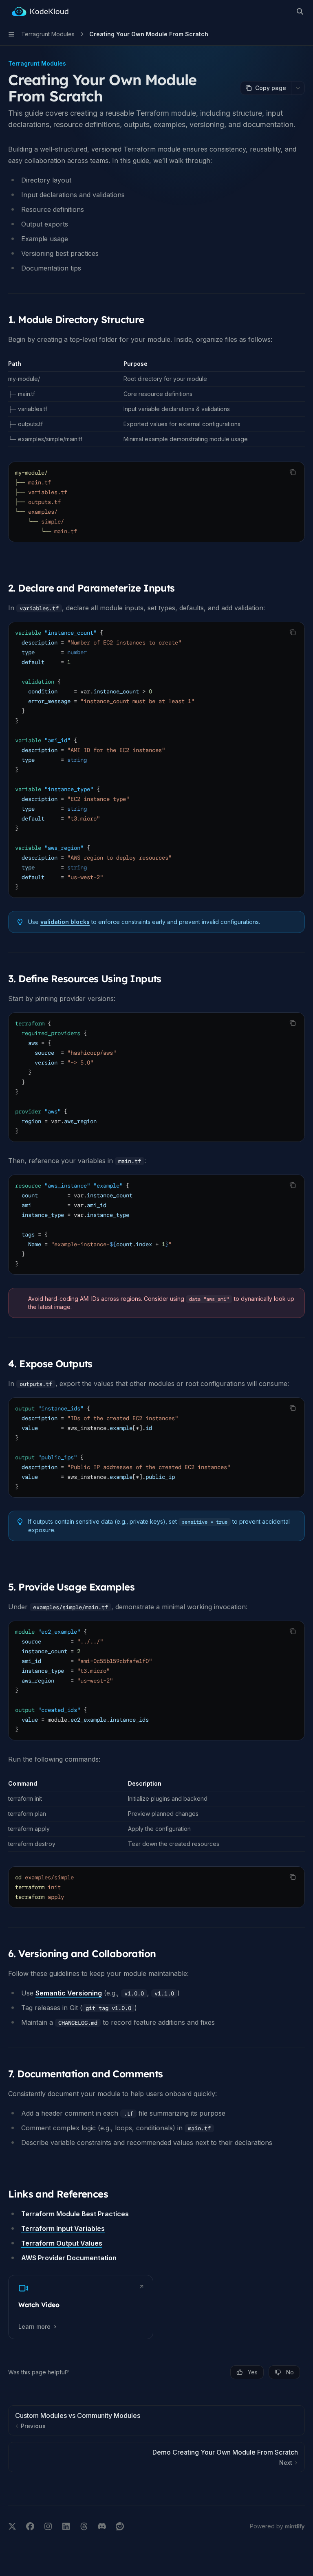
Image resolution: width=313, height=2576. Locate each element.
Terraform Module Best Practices (75, 2214)
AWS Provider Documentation (69, 2258)
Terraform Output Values (62, 2243)
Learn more (34, 2326)
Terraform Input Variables (63, 2228)
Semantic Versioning (69, 1993)
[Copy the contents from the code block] (293, 472)
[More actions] (298, 88)
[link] (81, 2307)
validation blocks (65, 922)
